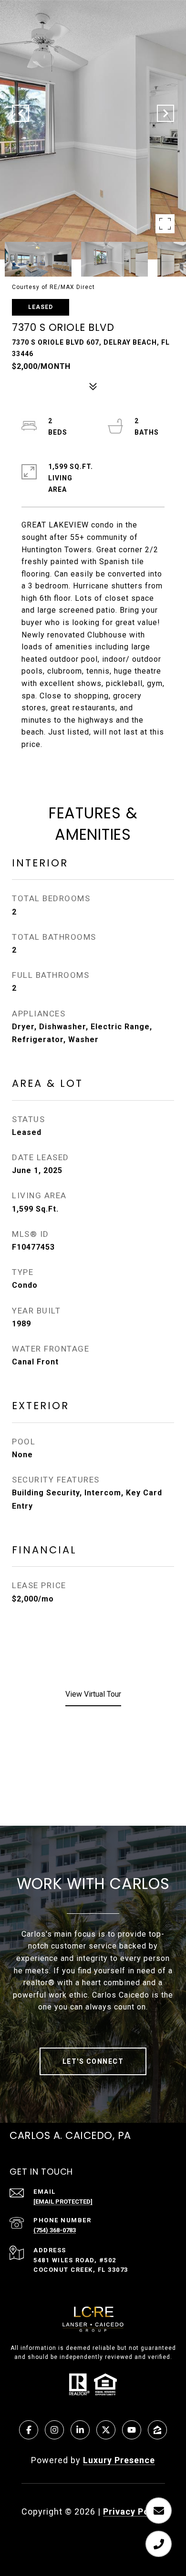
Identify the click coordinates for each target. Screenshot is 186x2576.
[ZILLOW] (157, 2430)
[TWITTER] (106, 2430)
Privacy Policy (134, 2511)
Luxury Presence (119, 2460)
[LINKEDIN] (80, 2430)
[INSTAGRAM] (54, 2430)
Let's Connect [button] (93, 2061)
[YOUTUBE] (132, 2430)
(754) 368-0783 (55, 2230)
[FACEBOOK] (29, 2430)
